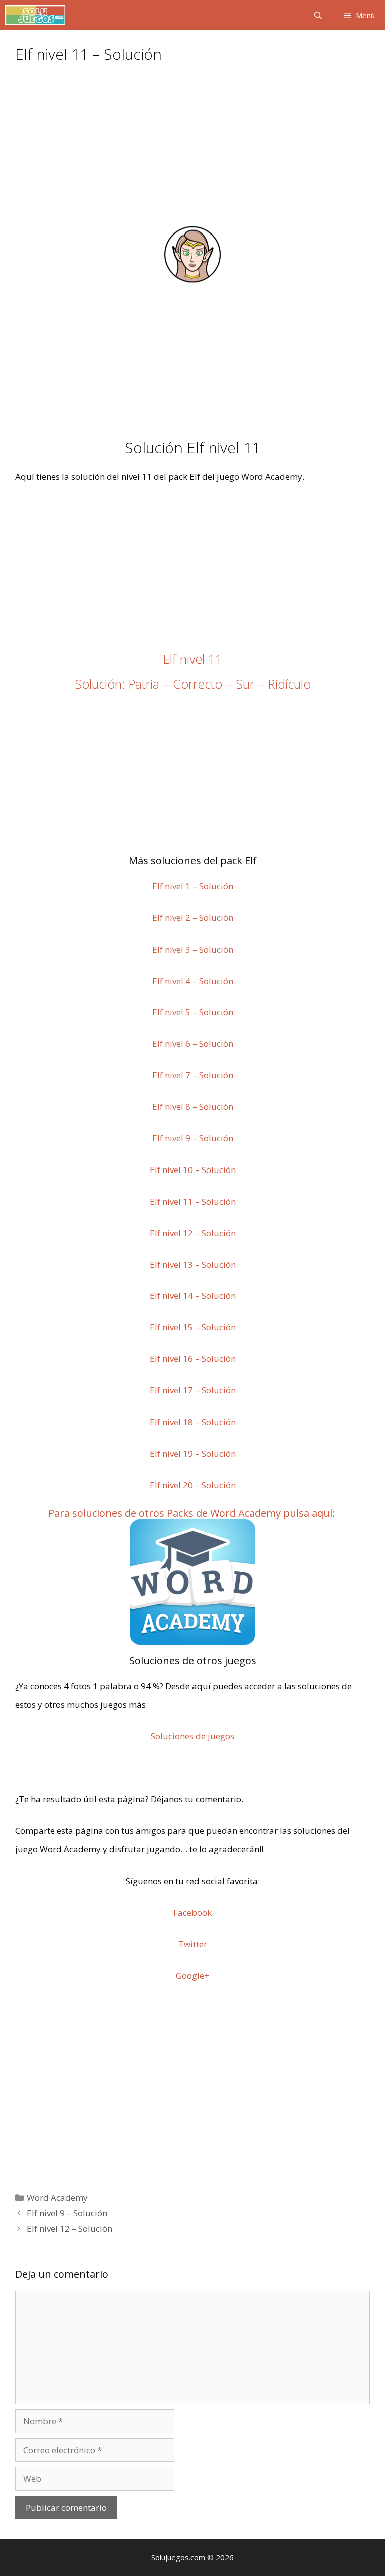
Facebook (192, 1912)
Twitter (193, 1944)
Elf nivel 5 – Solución (193, 1012)
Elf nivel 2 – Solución (193, 918)
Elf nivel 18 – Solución (193, 1422)
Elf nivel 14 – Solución (193, 1296)
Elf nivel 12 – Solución (193, 1233)
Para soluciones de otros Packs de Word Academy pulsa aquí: (191, 1513)
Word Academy (57, 2197)
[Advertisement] (192, 150)
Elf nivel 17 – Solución (193, 1390)
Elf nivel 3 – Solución (193, 949)
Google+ (192, 1975)
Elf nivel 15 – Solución (193, 1327)
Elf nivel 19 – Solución (193, 1453)
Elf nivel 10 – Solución (193, 1170)
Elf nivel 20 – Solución (193, 1485)
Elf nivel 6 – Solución (193, 1043)
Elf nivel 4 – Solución (193, 981)
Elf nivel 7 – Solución (193, 1075)
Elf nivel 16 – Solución (193, 1359)
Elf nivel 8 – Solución (193, 1107)
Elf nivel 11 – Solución (193, 1201)
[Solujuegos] (35, 15)
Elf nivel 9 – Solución (193, 1138)
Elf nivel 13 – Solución (193, 1264)
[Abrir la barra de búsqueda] (318, 15)
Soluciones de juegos (192, 1736)
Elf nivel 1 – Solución (193, 886)
